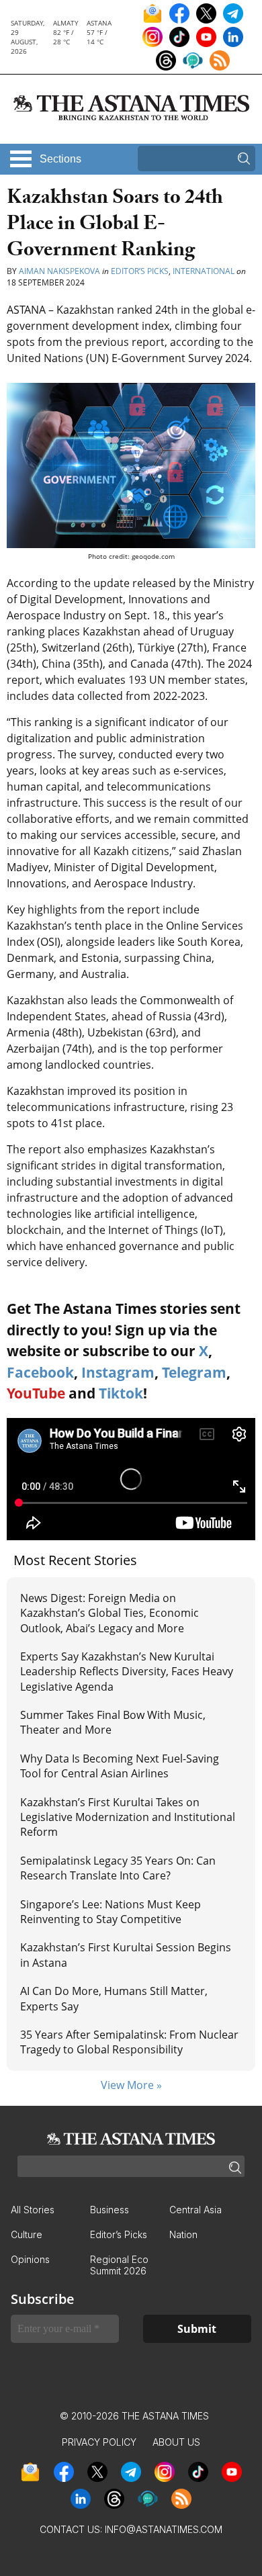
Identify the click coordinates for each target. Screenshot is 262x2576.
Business (110, 2210)
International (204, 271)
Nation (183, 2234)
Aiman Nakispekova (59, 271)
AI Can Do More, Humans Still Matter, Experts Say (114, 1998)
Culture (27, 2234)
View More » (131, 2085)
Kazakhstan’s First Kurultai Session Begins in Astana (126, 1955)
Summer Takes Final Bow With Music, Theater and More (113, 1722)
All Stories (33, 2210)
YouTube (36, 1393)
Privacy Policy (99, 2442)
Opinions (30, 2259)
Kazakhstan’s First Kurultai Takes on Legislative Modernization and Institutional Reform (128, 1817)
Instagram (118, 1372)
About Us (176, 2442)
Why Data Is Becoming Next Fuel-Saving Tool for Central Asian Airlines (120, 1766)
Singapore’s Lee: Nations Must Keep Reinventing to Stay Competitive (111, 1912)
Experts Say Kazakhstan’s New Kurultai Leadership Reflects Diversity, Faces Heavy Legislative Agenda (127, 1672)
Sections (60, 159)
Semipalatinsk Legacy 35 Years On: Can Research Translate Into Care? (118, 1868)
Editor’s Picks (140, 271)
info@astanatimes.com (164, 2529)
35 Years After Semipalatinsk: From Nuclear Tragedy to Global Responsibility (129, 2042)
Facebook (40, 1372)
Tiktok (121, 1393)
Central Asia (195, 2210)
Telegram (194, 1372)
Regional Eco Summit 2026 (119, 2265)
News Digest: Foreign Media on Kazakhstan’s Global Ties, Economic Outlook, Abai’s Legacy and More (110, 1613)
